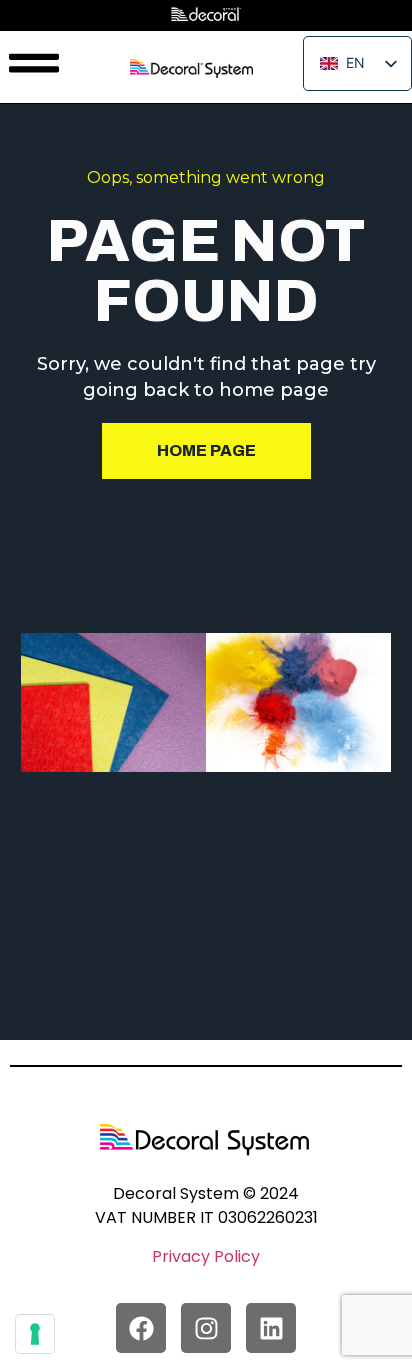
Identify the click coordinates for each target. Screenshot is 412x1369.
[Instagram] (206, 1328)
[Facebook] (141, 1328)
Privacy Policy (206, 1256)
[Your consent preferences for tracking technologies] (35, 1334)
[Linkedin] (271, 1328)
